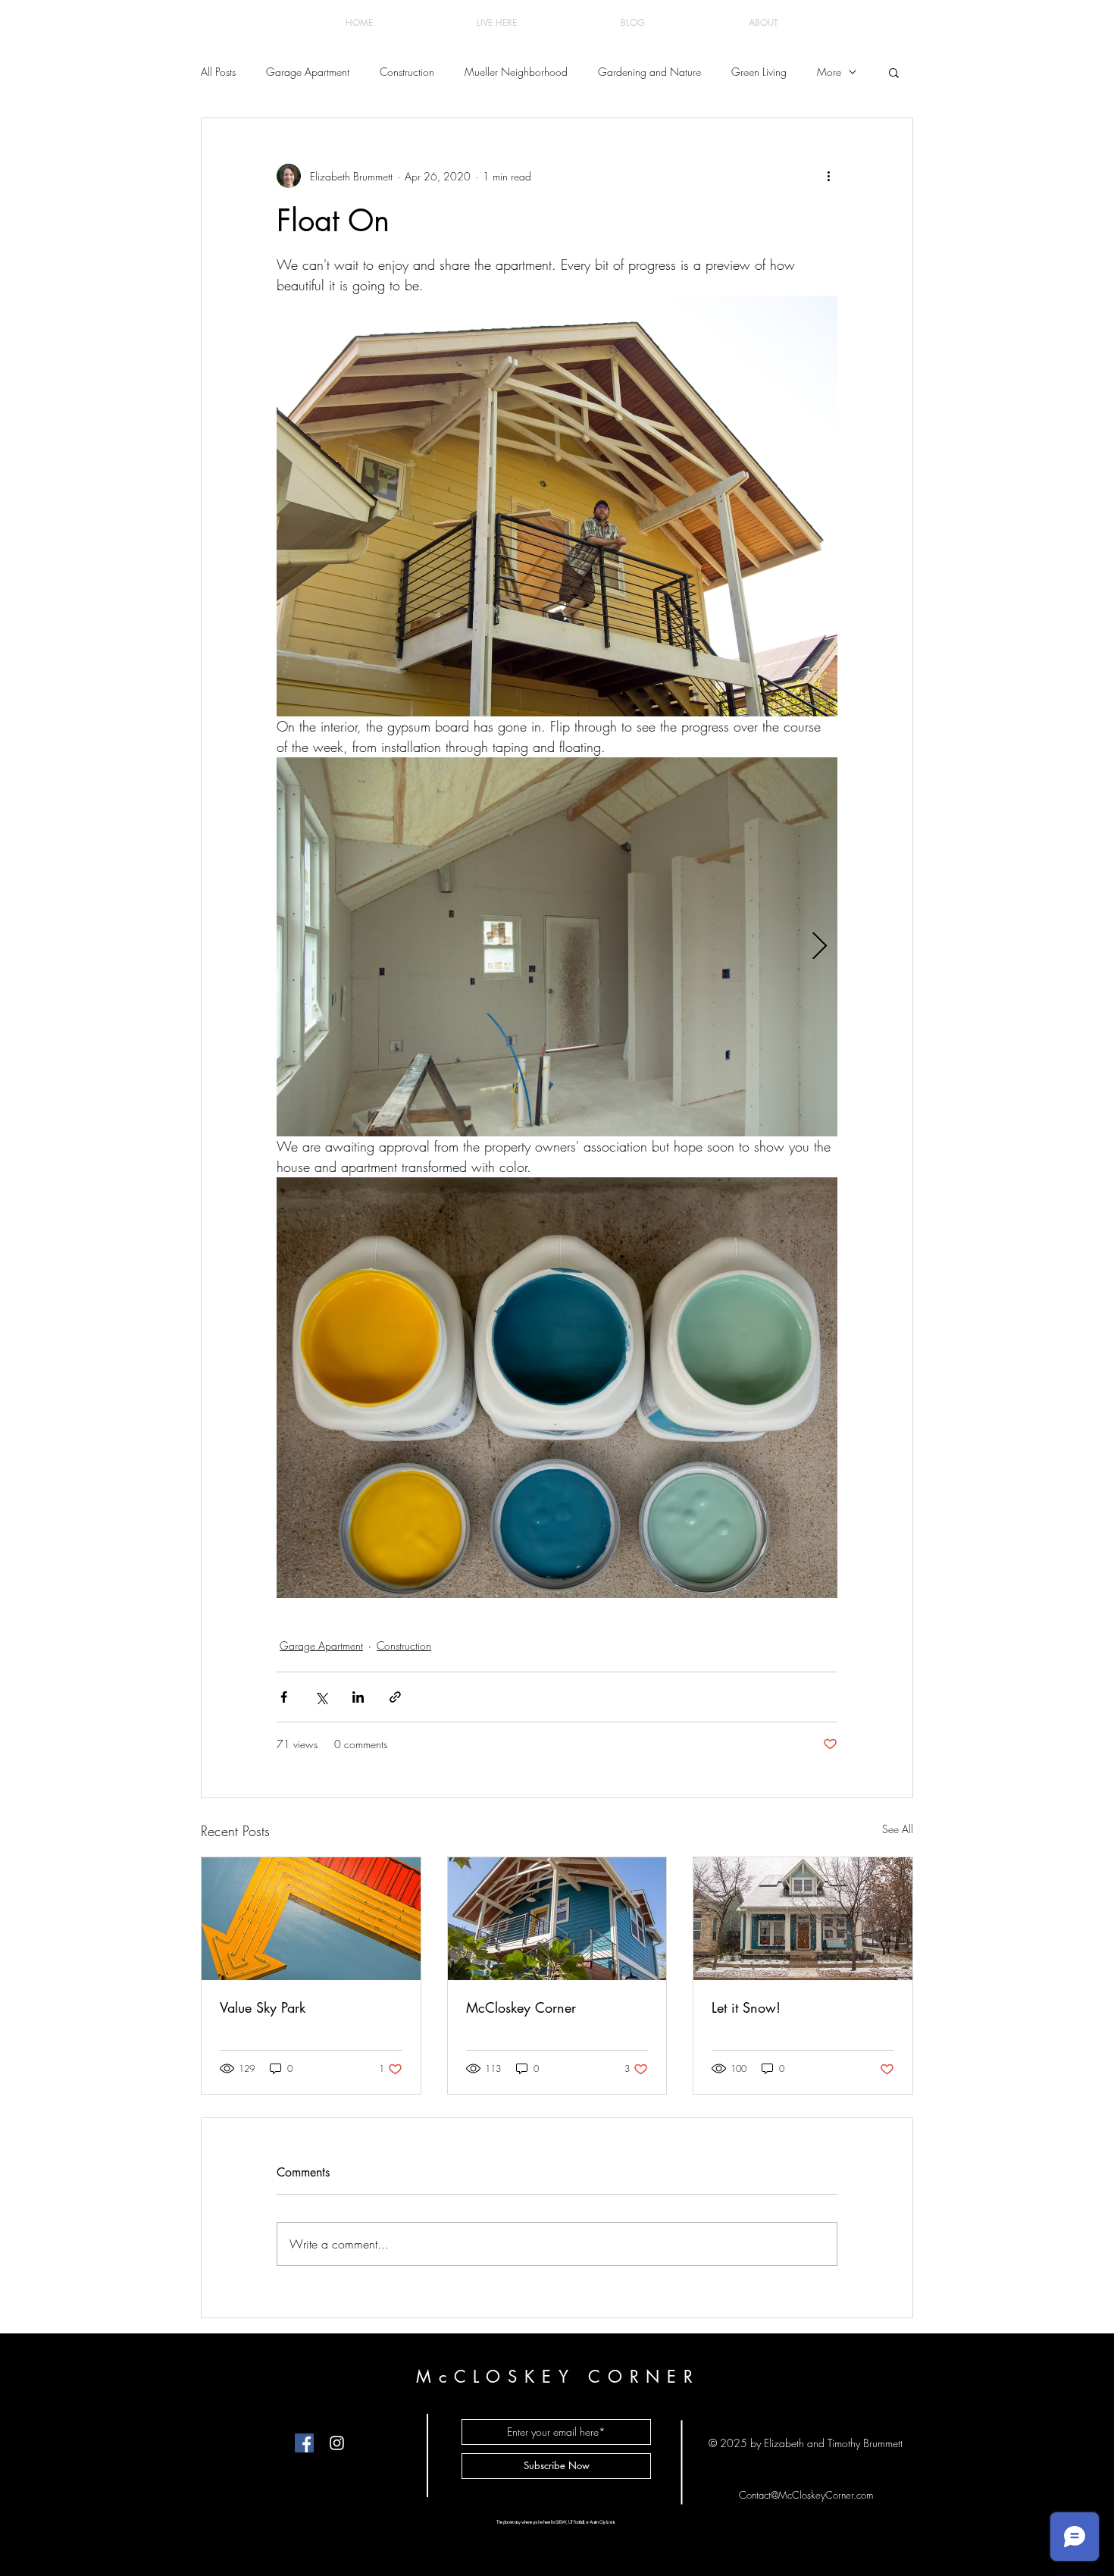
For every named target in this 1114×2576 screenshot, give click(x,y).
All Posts (218, 72)
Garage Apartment (308, 72)
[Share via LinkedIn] (358, 1697)
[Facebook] (304, 2443)
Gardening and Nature (649, 72)
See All (898, 1829)
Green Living (759, 72)
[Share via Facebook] (284, 1697)
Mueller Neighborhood (516, 72)
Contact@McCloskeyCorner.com (806, 2495)
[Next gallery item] (820, 947)
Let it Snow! (746, 2007)
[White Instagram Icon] (337, 2443)
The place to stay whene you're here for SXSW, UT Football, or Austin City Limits (555, 2522)
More (829, 72)
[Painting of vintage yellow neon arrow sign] (311, 1919)
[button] (894, 72)
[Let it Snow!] (803, 1919)
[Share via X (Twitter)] (321, 1697)
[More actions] (828, 176)
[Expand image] (557, 947)
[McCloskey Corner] (557, 1919)
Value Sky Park (263, 2007)
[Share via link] (395, 1697)
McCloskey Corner (521, 2007)
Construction (407, 72)
